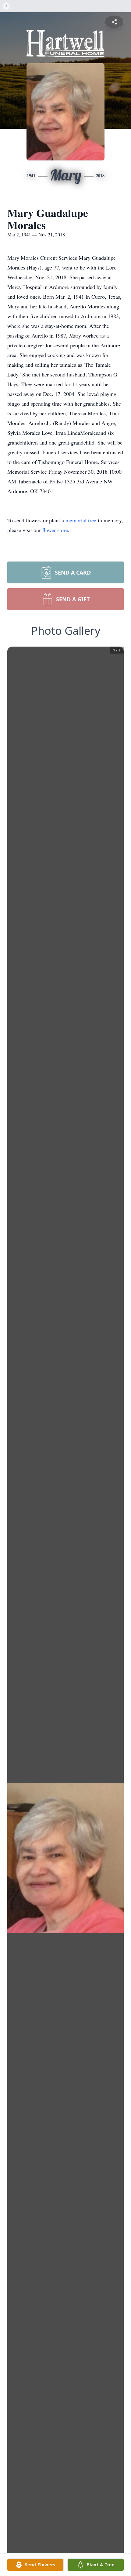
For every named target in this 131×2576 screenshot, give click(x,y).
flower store (55, 530)
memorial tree (81, 520)
